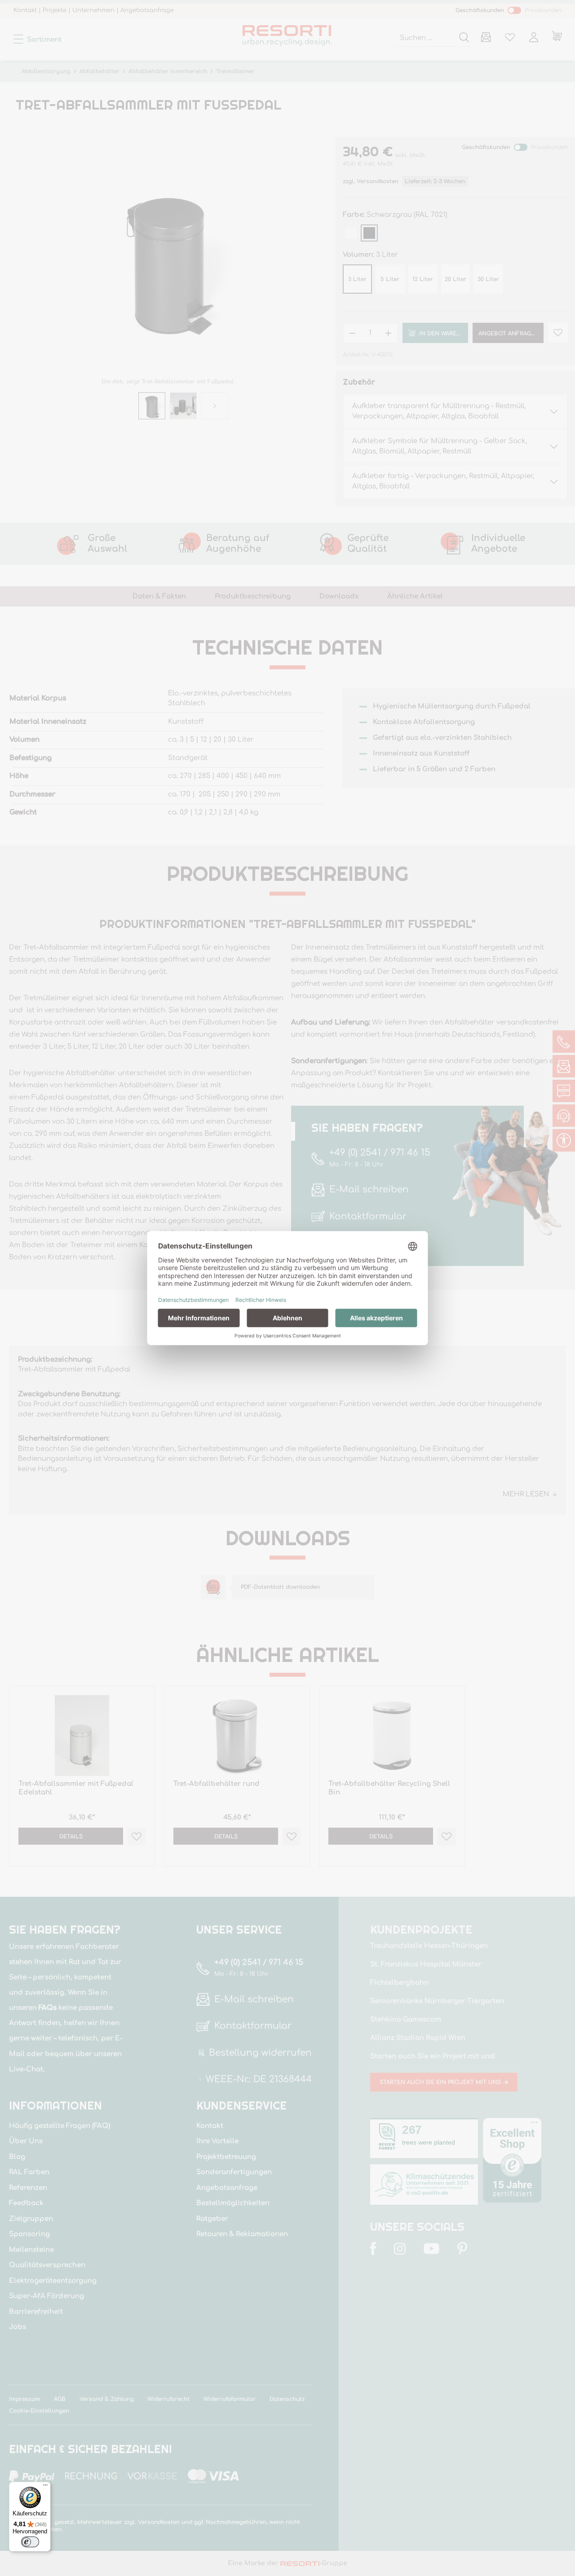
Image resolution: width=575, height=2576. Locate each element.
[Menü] (45, 2487)
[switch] (30, 2542)
